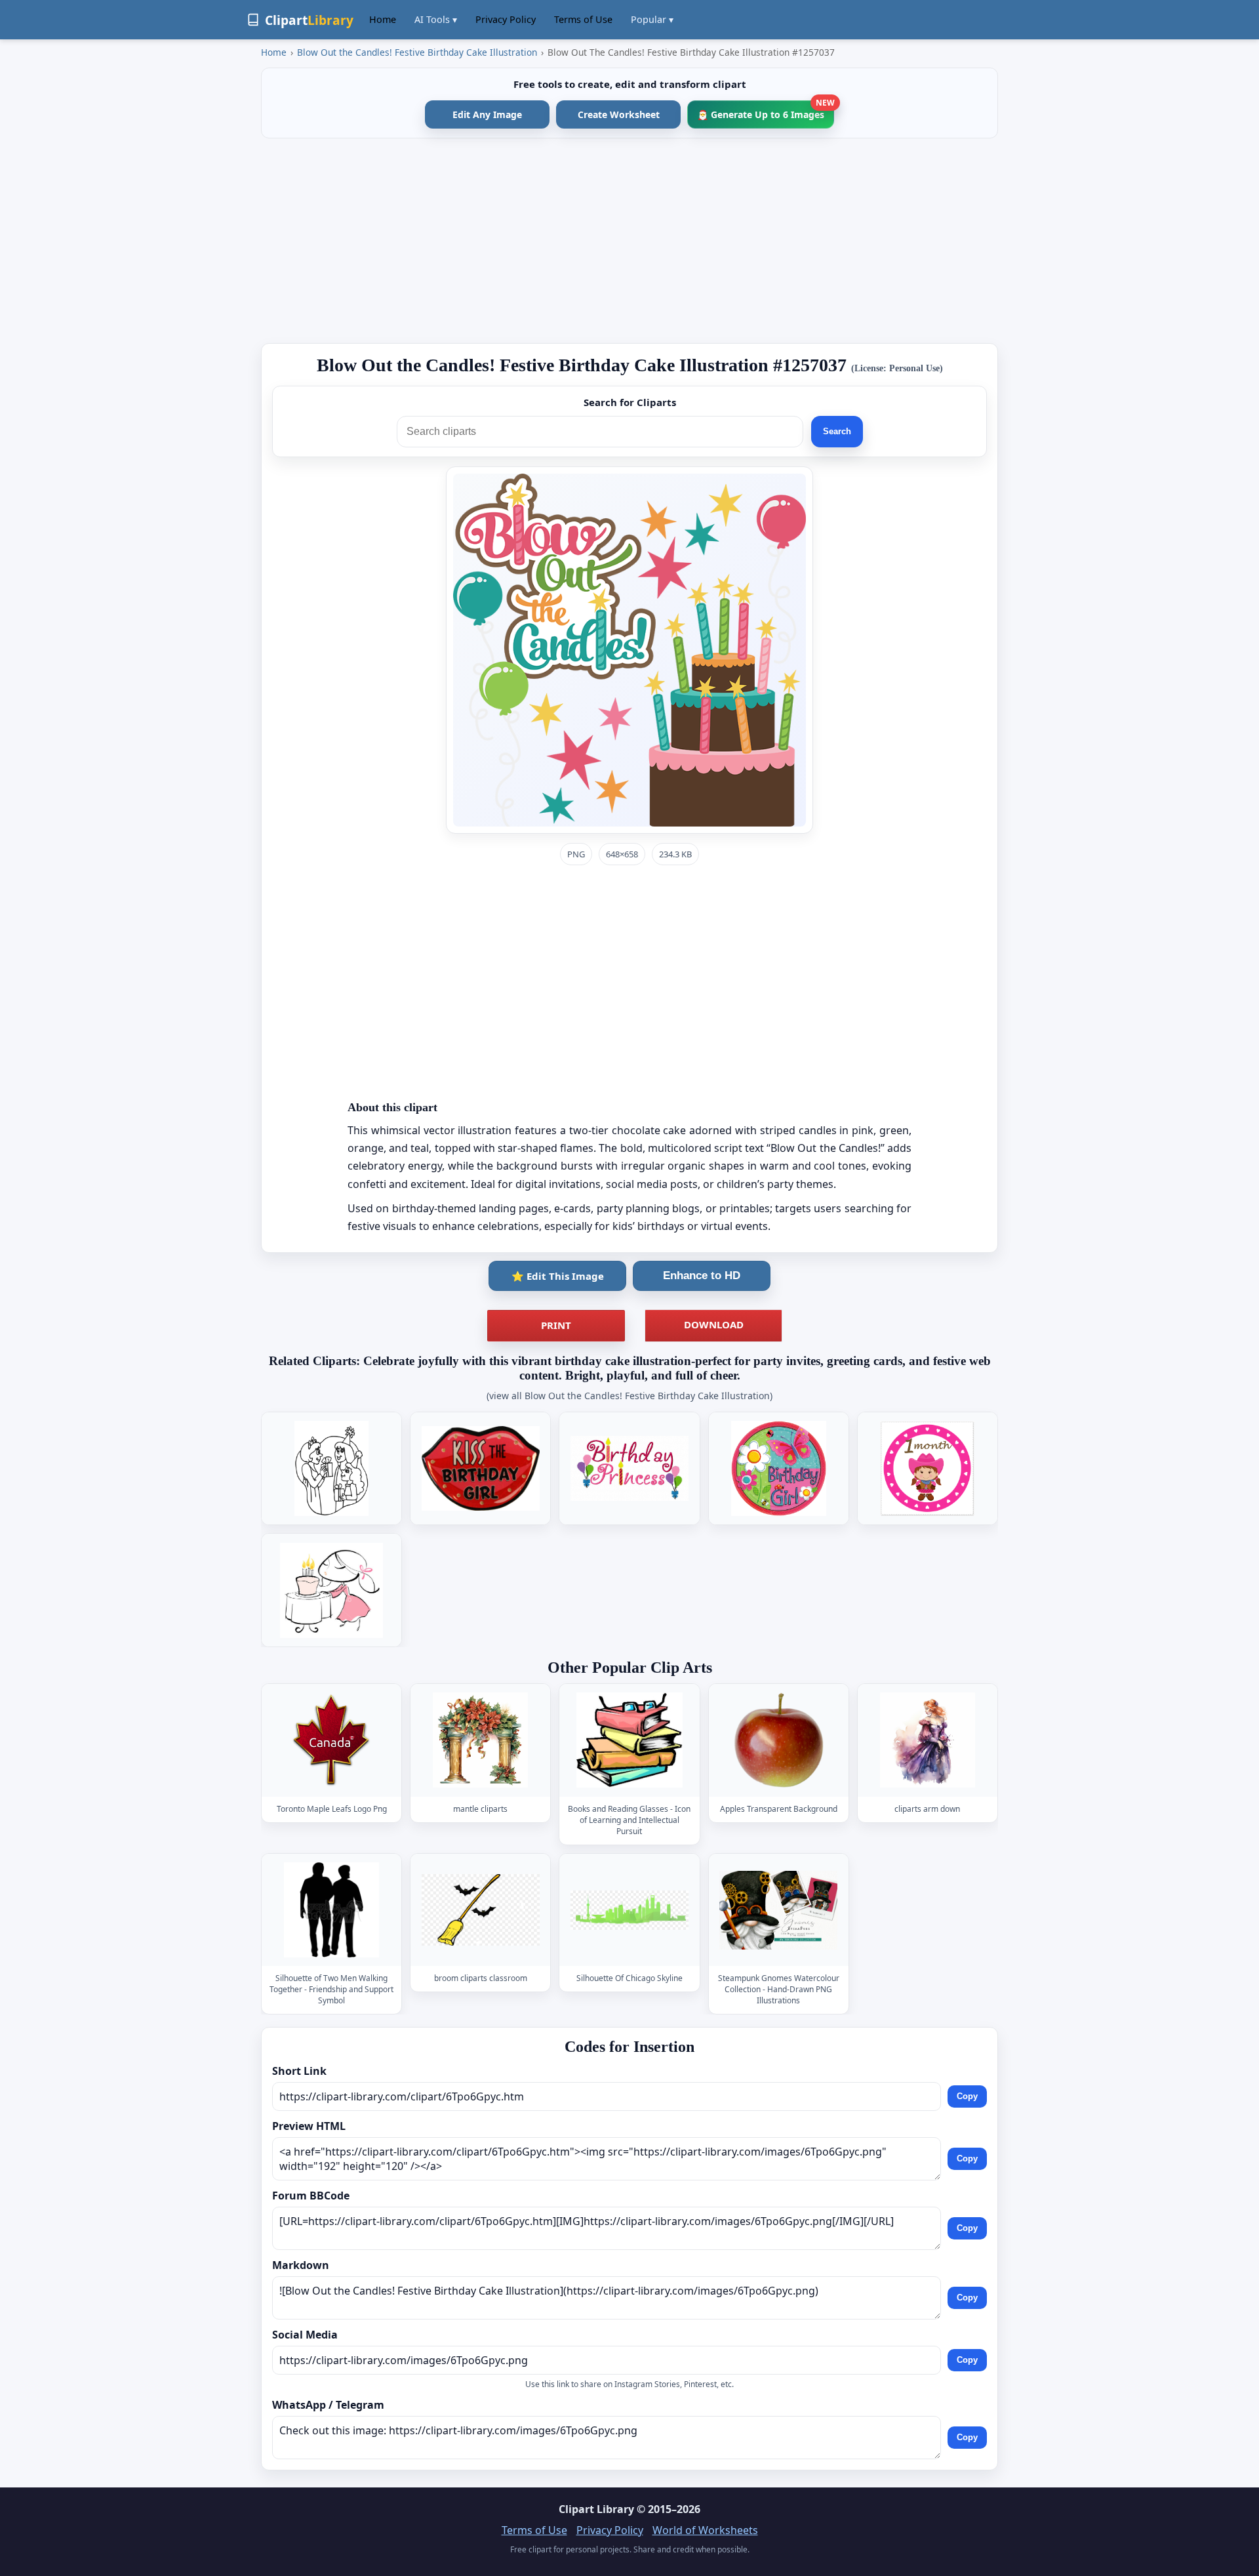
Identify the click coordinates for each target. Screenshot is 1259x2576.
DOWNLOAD (714, 1324)
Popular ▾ (652, 19)
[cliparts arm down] (927, 1741)
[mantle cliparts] (481, 1741)
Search (837, 431)
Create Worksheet (619, 114)
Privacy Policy (506, 19)
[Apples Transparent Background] (778, 1741)
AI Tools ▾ (436, 19)
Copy (967, 2096)
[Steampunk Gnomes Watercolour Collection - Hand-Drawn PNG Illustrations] (778, 1910)
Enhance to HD (702, 1276)
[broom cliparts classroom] (481, 1910)
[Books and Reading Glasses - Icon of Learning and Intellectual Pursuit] (629, 1741)
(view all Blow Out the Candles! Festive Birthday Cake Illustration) (629, 1396)
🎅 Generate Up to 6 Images (766, 111)
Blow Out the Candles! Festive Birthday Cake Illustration (417, 52)
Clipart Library (596, 2509)
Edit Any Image (487, 114)
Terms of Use (583, 19)
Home (383, 19)
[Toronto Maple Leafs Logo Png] (332, 1741)
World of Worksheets (705, 2530)
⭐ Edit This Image (558, 1276)
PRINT (556, 1325)
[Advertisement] (629, 241)
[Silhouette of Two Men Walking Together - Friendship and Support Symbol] (332, 1910)
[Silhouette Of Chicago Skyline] (629, 1910)
